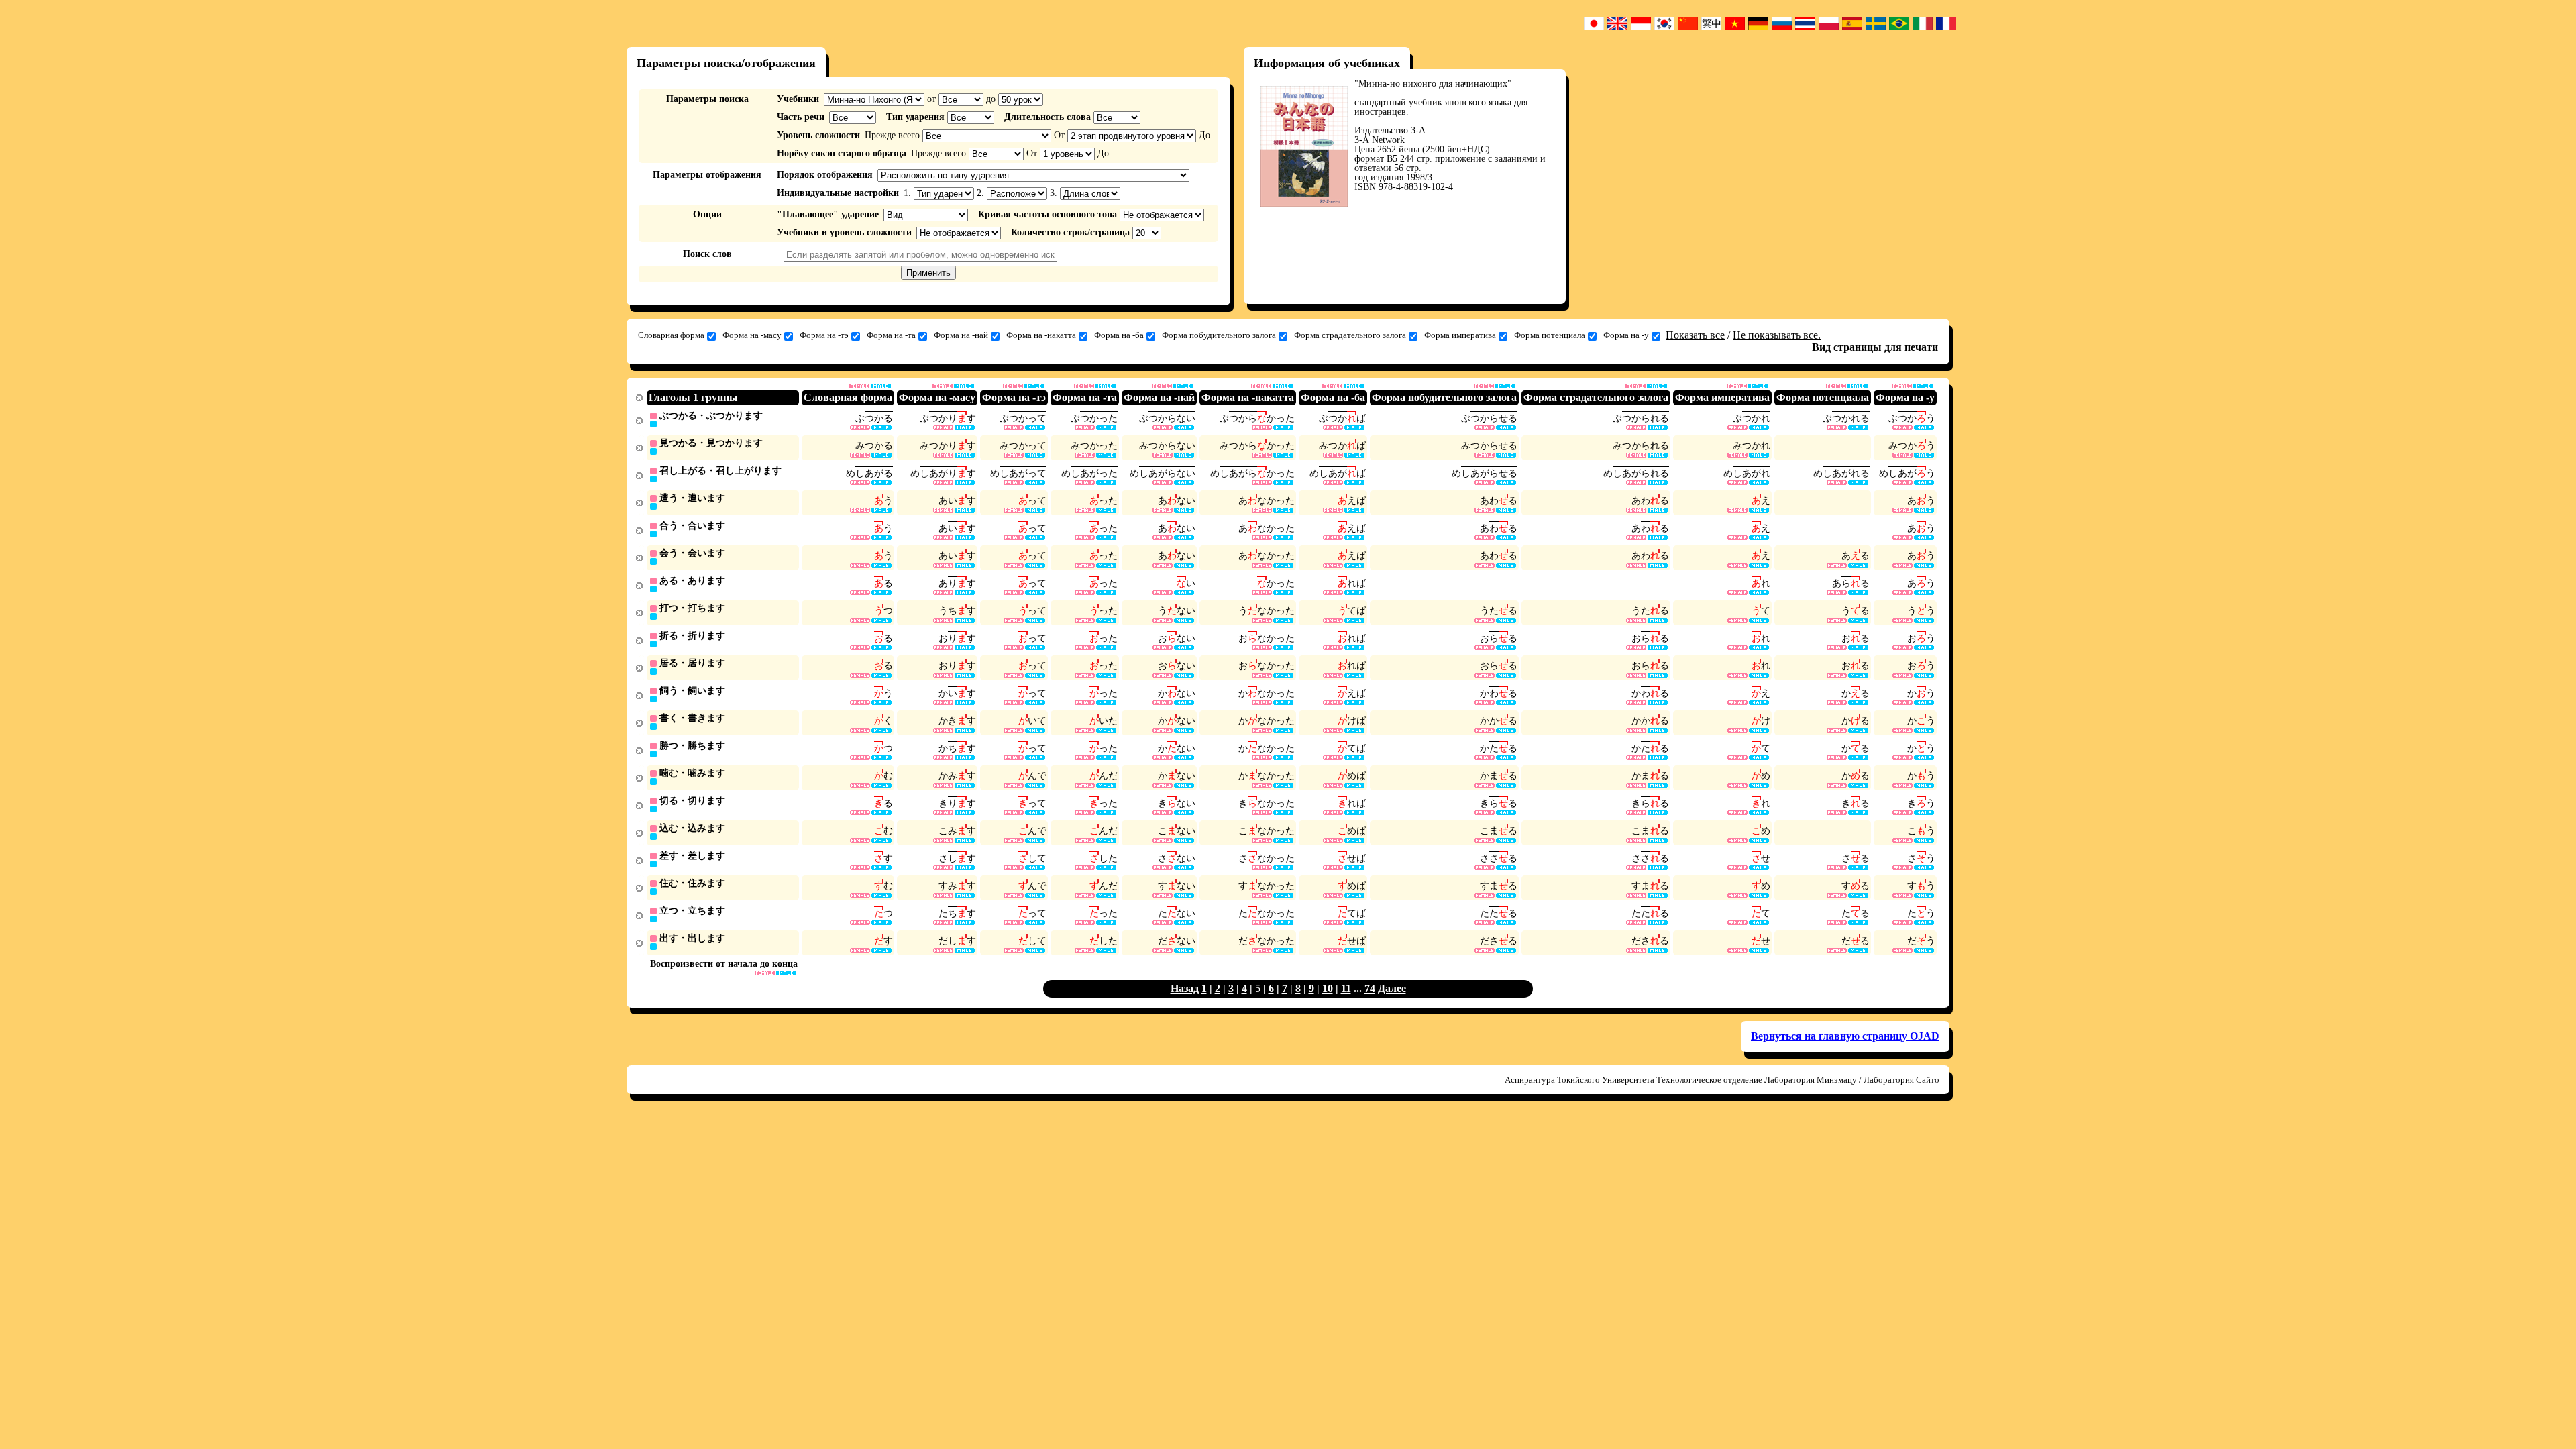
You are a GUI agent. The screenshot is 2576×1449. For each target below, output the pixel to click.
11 (1346, 988)
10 (1328, 988)
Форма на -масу (752, 335)
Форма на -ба (1119, 335)
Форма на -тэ (824, 335)
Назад (1185, 988)
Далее (1392, 988)
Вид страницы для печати (1875, 347)
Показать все (1695, 335)
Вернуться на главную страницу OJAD (1845, 1036)
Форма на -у (1626, 335)
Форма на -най (961, 335)
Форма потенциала (1550, 335)
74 (1370, 988)
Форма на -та (891, 335)
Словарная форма (671, 335)
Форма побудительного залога (1219, 335)
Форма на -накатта (1041, 335)
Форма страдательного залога (1350, 335)
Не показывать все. (1777, 335)
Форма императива (1460, 335)
